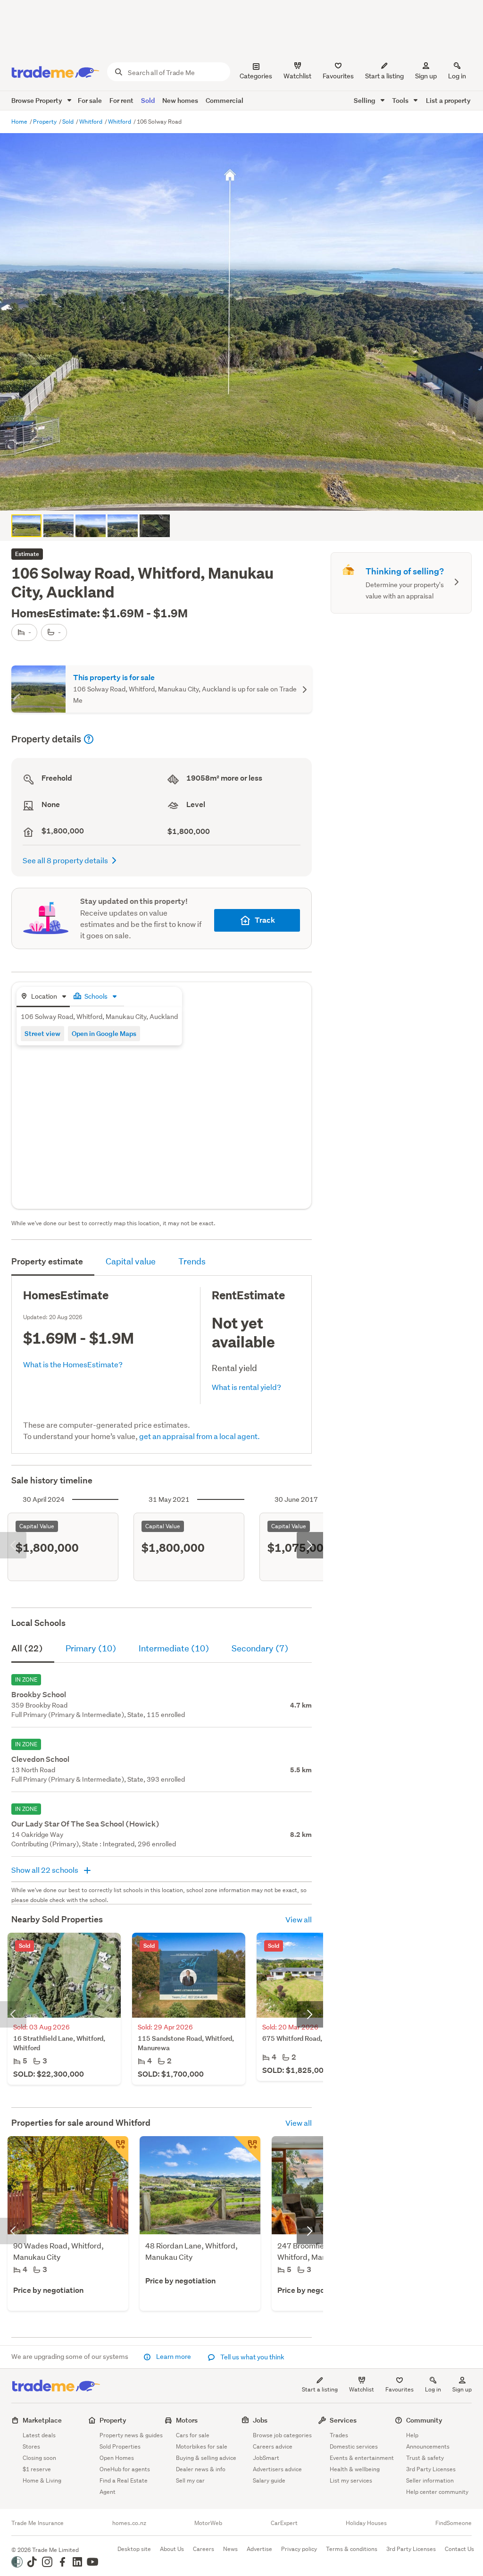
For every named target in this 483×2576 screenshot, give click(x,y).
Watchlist (362, 2389)
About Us (172, 2549)
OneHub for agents (125, 2469)
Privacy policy (299, 2549)
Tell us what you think (252, 2357)
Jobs (260, 2420)
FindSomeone (454, 2523)
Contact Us (459, 2549)
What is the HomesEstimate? (73, 1364)
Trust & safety (425, 2458)
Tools (401, 100)
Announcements (428, 2446)
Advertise (259, 2549)
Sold (148, 100)
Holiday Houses (366, 2523)
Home (20, 122)
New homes (180, 100)
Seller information (430, 2480)
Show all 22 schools (46, 1870)
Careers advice (273, 2446)
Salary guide (269, 2480)
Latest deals (39, 2435)
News (230, 2549)
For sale (90, 100)
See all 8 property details (65, 860)
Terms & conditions (352, 2549)
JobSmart (266, 2458)
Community (424, 2420)
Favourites (400, 2389)
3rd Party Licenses (431, 2469)
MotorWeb (208, 2523)
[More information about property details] (89, 739)
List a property (448, 100)
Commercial (225, 100)
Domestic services (354, 2446)
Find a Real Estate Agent (124, 2486)
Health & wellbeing (355, 2469)
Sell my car (190, 2480)
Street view (42, 1033)
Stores (31, 2446)
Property (46, 122)
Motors (187, 2420)
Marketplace (42, 2420)
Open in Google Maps (104, 1033)
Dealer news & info (201, 2469)
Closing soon (39, 2458)
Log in (457, 76)
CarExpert (284, 2523)
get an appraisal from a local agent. (200, 1436)
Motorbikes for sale (202, 2446)
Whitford (92, 122)
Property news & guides (131, 2435)
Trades (339, 2435)
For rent (121, 100)
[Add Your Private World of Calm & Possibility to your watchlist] (115, 2149)
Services (343, 2420)
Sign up (426, 76)
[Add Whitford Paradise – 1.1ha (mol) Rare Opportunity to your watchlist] (247, 2149)
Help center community (437, 2492)
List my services (351, 2480)
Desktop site (134, 2549)
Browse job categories (282, 2435)
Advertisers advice (277, 2469)
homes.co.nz (129, 2523)
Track (265, 920)
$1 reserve (37, 2469)
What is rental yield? (246, 1387)
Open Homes (117, 2458)
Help (412, 2435)
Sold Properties (120, 2446)
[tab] (43, 997)
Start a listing (320, 2389)
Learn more (174, 2357)
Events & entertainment (362, 2458)
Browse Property (37, 100)
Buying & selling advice (206, 2458)
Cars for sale (193, 2435)
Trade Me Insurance (37, 2523)
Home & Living (42, 2480)
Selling (365, 100)
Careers (204, 2549)
